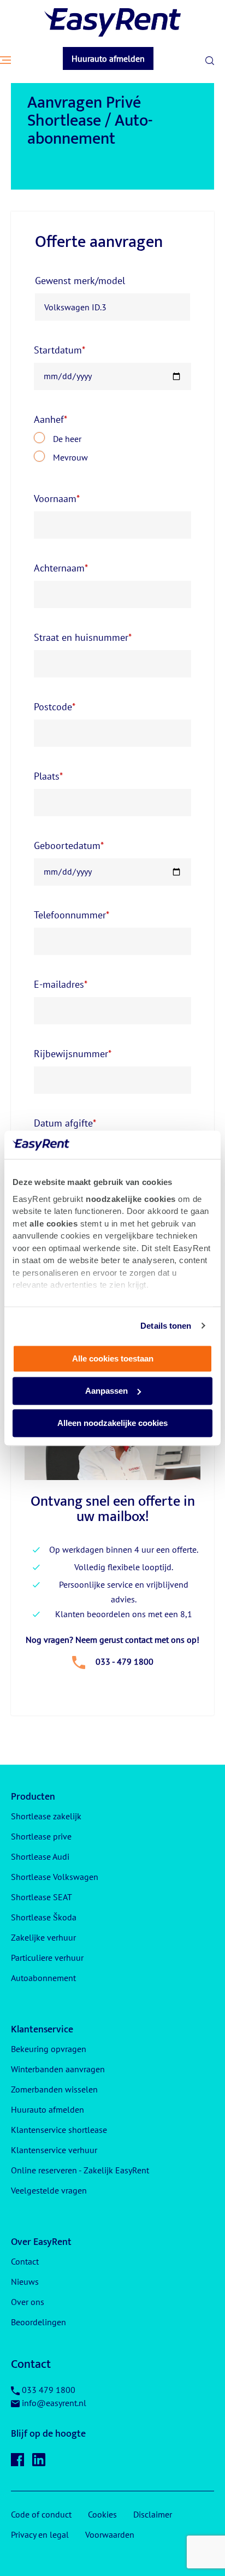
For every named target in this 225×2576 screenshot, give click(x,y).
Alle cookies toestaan (113, 1358)
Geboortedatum (69, 845)
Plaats (48, 776)
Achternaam (61, 568)
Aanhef (51, 419)
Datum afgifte (65, 1123)
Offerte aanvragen (99, 242)
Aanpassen (106, 1391)
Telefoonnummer (72, 915)
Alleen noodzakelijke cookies (112, 1423)
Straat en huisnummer (83, 637)
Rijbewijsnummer (73, 1054)
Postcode (55, 707)
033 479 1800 (49, 2390)
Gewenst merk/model (80, 281)
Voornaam (57, 499)
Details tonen (166, 1326)
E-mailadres (61, 984)
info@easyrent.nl (54, 2403)
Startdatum (60, 350)
